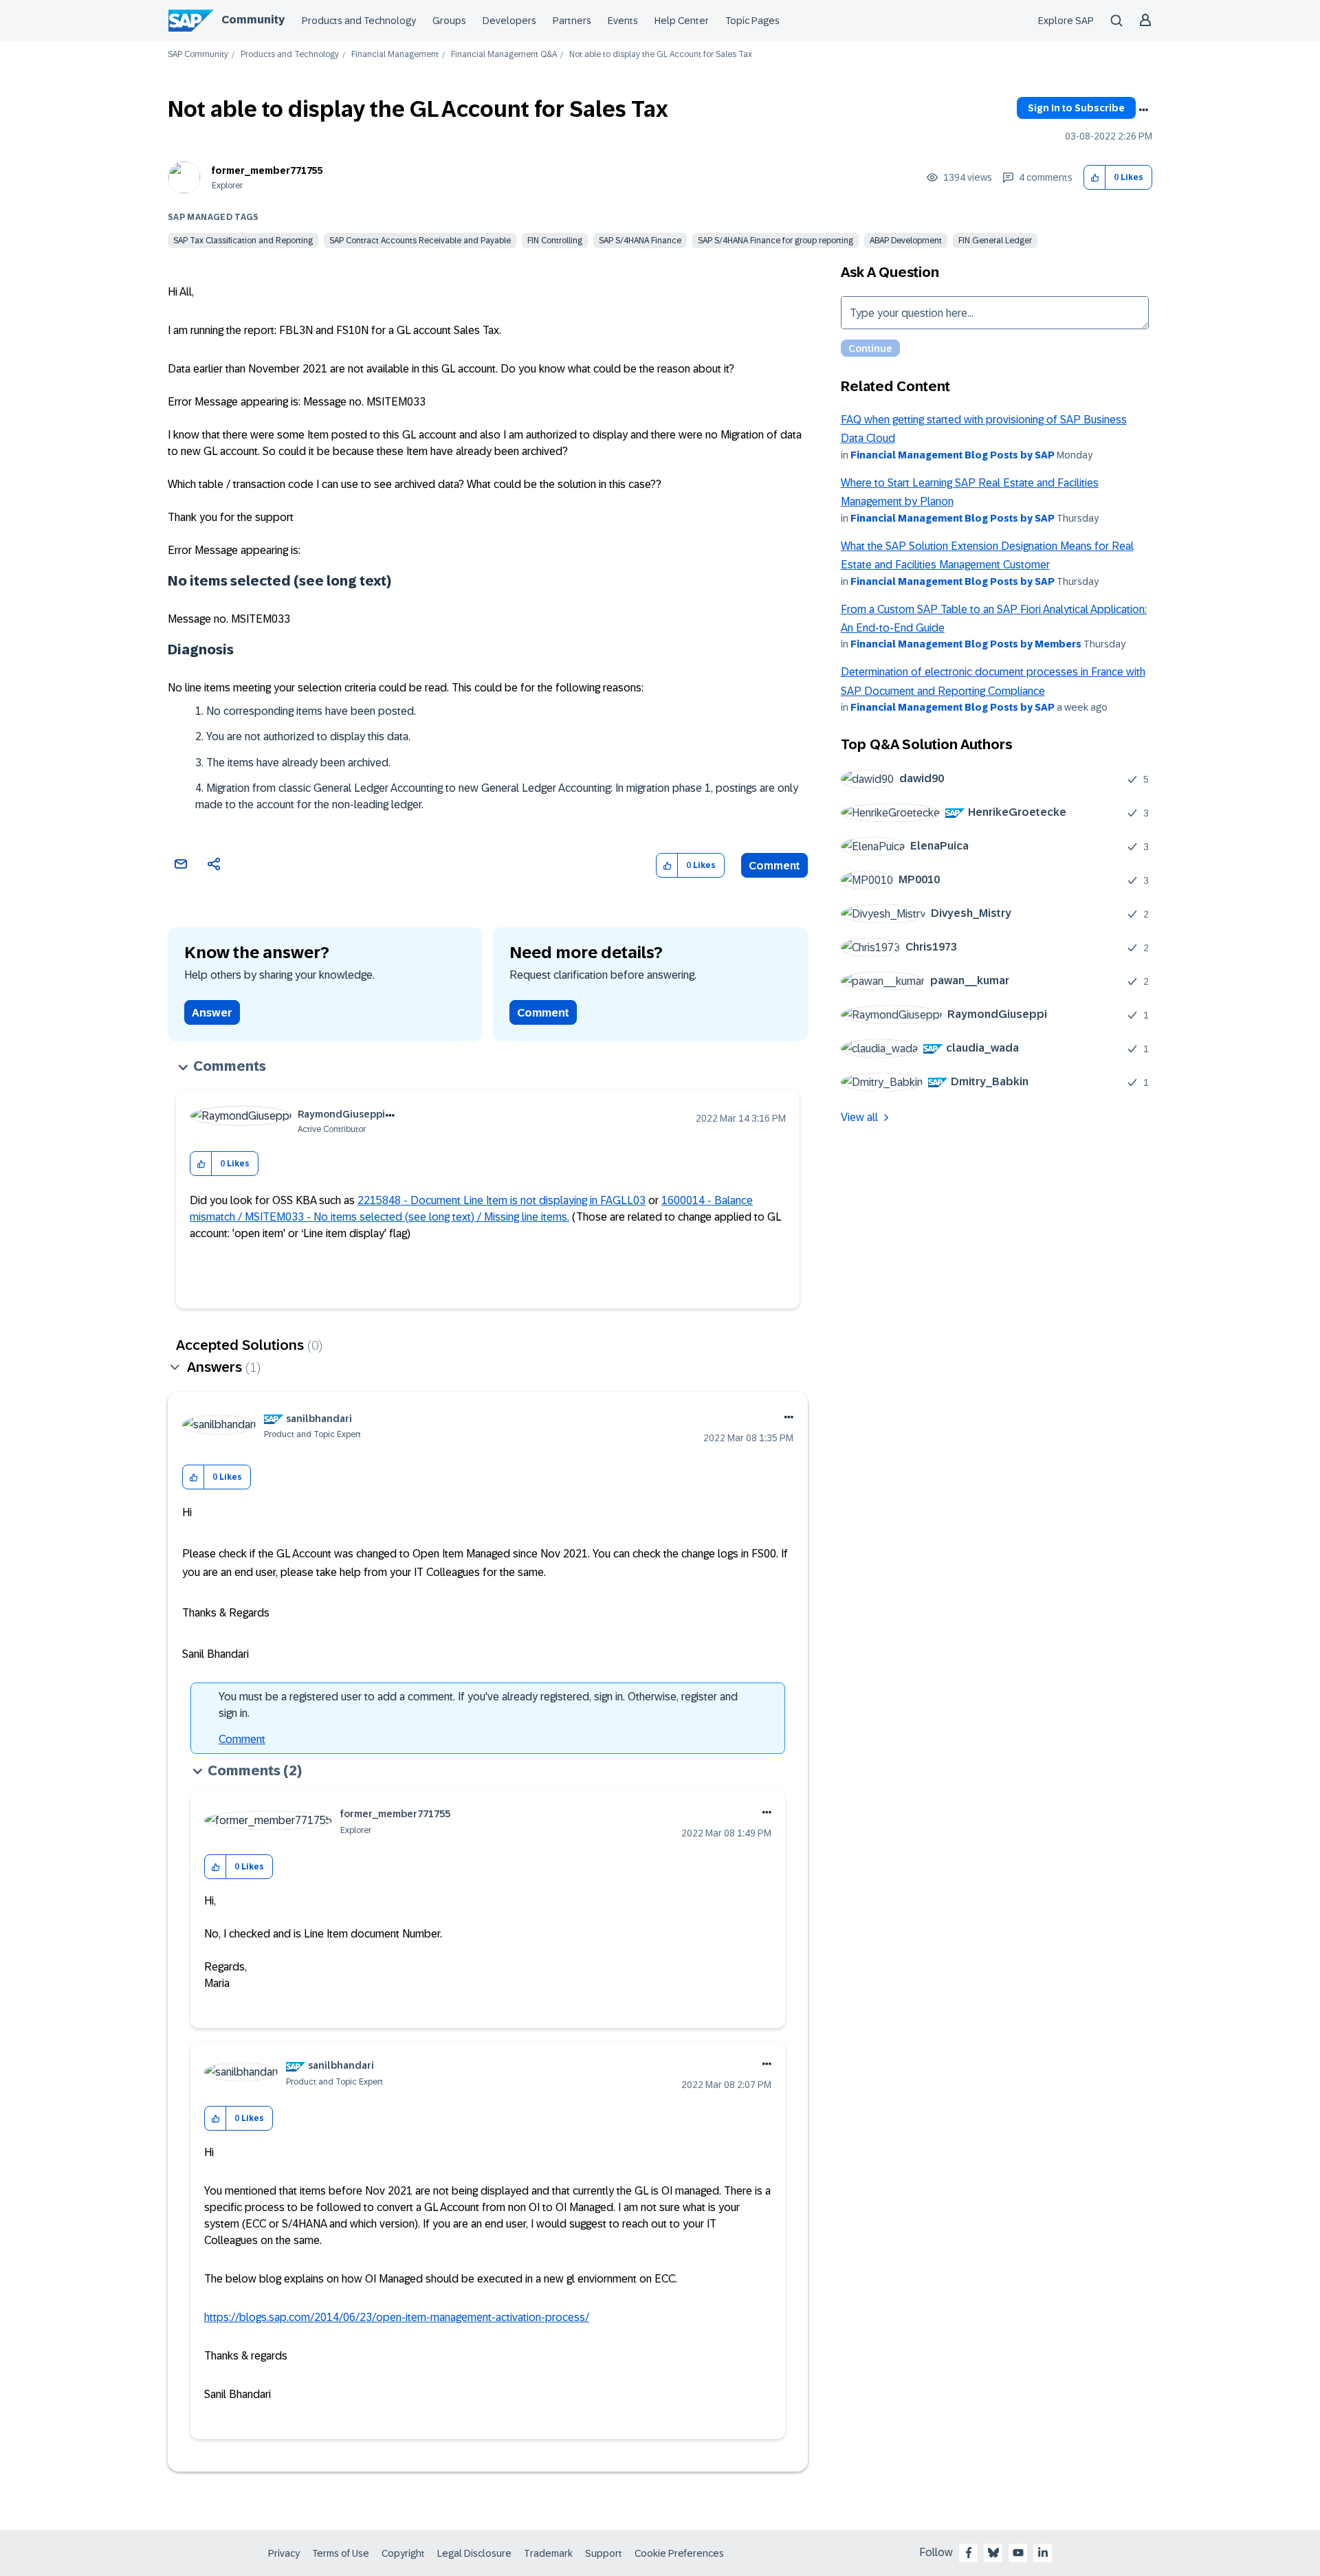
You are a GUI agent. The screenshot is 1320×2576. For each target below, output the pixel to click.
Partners (572, 21)
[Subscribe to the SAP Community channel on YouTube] (1018, 2553)
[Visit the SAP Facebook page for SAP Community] (969, 2553)
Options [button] (1143, 110)
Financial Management (395, 55)
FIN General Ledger (995, 241)
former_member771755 (267, 170)
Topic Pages (752, 21)
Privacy (284, 2553)
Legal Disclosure (474, 2553)
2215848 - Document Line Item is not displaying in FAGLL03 (502, 1200)
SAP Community (198, 55)
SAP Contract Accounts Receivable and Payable (420, 241)
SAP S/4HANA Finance (640, 241)
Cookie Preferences (679, 2553)
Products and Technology (359, 21)
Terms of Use (341, 2553)
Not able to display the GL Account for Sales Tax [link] (661, 55)
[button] (1095, 178)
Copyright (403, 2553)
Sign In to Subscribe (1076, 108)
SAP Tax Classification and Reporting (243, 241)
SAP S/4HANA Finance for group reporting (775, 241)
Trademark (548, 2553)
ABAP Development (906, 241)
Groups (449, 21)
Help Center (682, 21)
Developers (509, 21)
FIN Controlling (555, 241)
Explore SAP (1066, 21)
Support (604, 2553)
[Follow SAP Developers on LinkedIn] (1043, 2553)
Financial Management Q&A (504, 55)
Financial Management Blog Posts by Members (966, 644)
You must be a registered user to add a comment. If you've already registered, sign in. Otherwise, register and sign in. (478, 1705)
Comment (774, 866)
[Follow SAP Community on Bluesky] (993, 2553)
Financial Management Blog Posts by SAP (953, 455)
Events (623, 21)
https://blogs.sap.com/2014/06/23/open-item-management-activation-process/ (397, 2317)
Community (253, 20)
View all (859, 1117)
